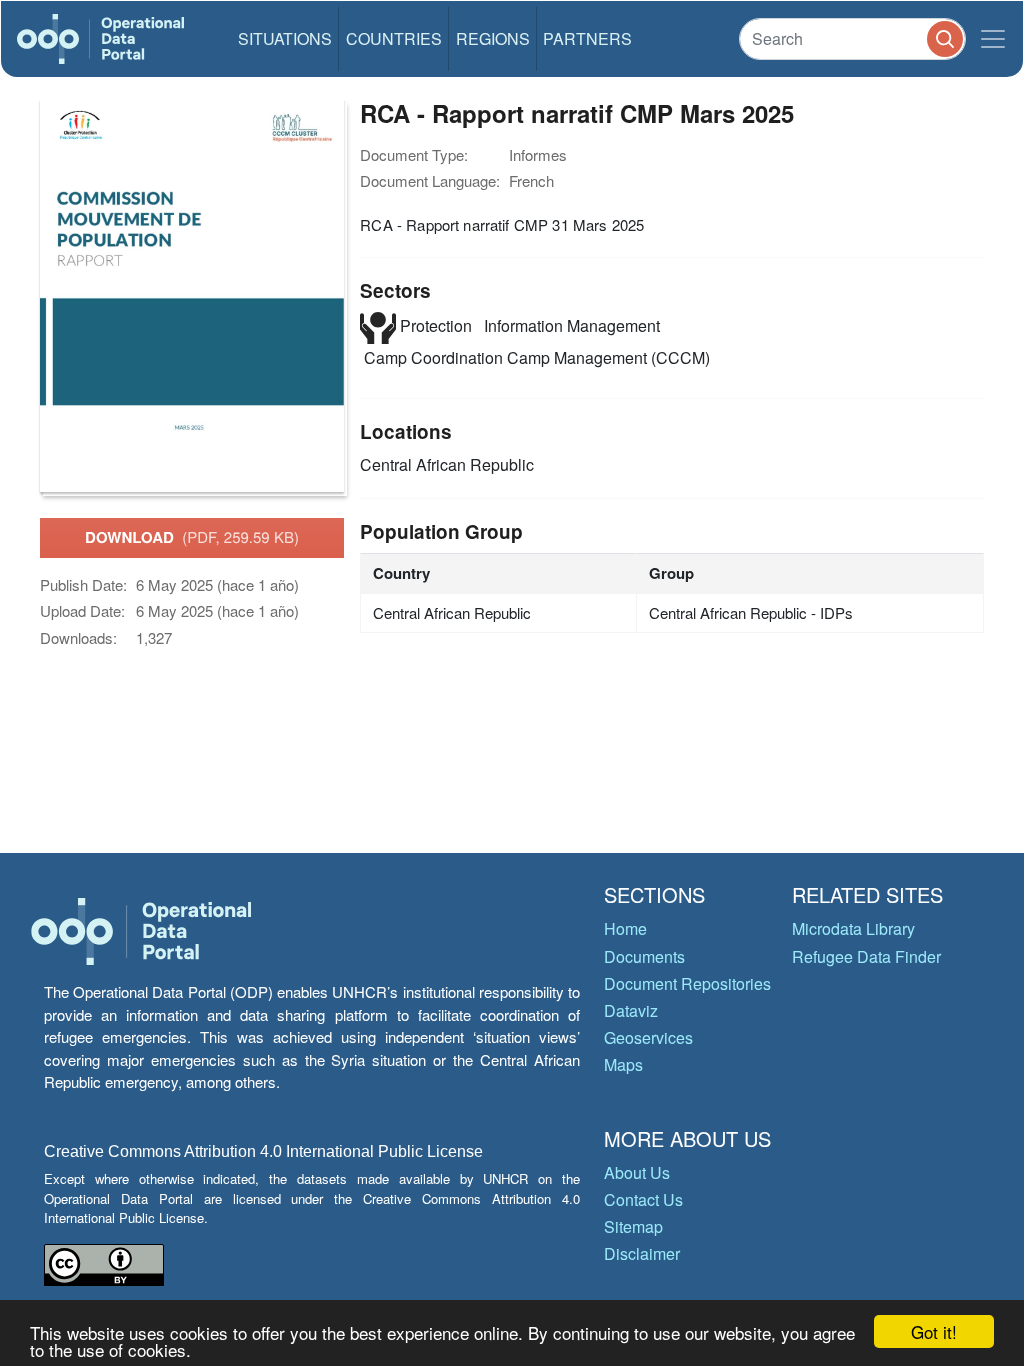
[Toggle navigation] (993, 39)
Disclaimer (642, 1253)
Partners (587, 38)
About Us (637, 1172)
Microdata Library (853, 928)
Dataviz (631, 1010)
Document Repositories (687, 983)
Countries (394, 38)
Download (192, 537)
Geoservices (648, 1037)
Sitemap (633, 1226)
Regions (493, 38)
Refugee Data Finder (866, 956)
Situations (285, 38)
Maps (623, 1064)
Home (625, 928)
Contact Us (643, 1199)
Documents (644, 956)
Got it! (934, 1331)
